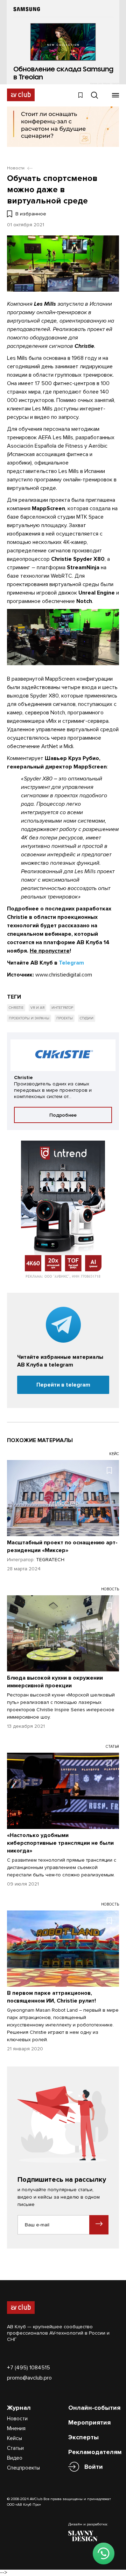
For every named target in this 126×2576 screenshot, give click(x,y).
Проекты (65, 1018)
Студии (87, 1018)
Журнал (19, 2408)
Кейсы (15, 2438)
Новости (17, 2419)
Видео (15, 2458)
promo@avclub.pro (29, 2378)
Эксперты (83, 2437)
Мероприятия (89, 2422)
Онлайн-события (94, 2408)
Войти (94, 2467)
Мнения (16, 2428)
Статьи (15, 2448)
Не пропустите (50, 951)
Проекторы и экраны (29, 1018)
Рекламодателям (95, 2452)
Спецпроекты (23, 2468)
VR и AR (37, 1008)
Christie (16, 1008)
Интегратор (62, 1008)
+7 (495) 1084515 (29, 2368)
